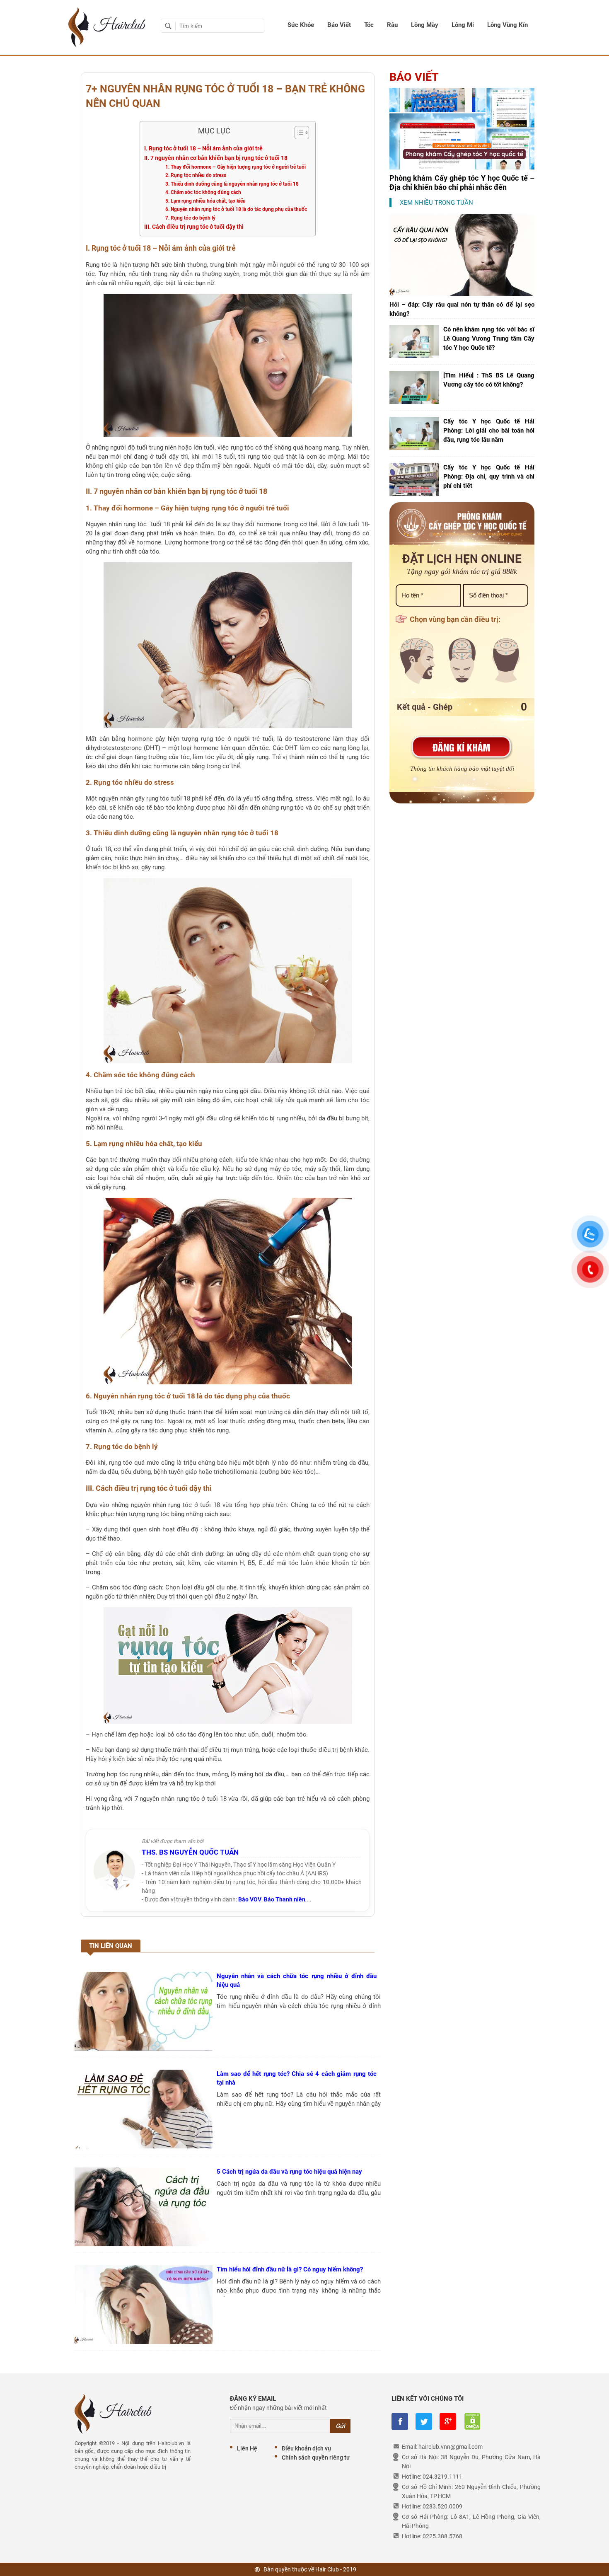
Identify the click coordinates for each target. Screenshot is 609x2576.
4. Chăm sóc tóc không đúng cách (203, 192)
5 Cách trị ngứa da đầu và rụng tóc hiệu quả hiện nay (289, 2172)
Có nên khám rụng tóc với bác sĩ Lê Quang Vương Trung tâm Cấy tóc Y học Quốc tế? (489, 339)
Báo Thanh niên (285, 1899)
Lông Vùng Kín (508, 25)
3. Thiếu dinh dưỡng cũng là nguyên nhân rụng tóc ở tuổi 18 (232, 184)
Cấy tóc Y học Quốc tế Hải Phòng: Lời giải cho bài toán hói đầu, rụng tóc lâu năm (489, 431)
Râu (392, 25)
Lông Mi (463, 25)
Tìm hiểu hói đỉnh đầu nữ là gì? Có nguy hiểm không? (290, 2269)
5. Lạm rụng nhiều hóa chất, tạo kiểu (205, 201)
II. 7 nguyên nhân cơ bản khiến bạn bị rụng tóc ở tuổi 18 (216, 158)
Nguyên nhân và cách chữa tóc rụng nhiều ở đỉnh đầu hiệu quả (297, 1980)
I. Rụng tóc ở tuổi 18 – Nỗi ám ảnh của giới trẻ (203, 148)
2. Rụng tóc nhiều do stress (196, 175)
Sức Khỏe (301, 25)
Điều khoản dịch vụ (306, 2448)
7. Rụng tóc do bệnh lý (190, 218)
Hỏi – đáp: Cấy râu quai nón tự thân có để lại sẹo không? (462, 309)
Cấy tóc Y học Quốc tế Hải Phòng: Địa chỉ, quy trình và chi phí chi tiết (489, 476)
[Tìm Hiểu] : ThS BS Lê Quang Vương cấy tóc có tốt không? (489, 380)
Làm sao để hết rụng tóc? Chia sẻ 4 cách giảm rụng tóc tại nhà (297, 2078)
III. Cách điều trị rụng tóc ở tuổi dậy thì (194, 227)
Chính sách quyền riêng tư (316, 2457)
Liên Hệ (247, 2448)
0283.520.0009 (442, 2506)
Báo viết (339, 25)
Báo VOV (250, 1899)
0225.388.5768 (442, 2536)
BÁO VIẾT (414, 77)
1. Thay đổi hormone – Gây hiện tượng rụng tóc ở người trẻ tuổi (236, 167)
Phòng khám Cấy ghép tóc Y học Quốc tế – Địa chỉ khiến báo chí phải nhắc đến (462, 183)
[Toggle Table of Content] (298, 133)
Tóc (369, 25)
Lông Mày (425, 25)
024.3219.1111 (442, 2477)
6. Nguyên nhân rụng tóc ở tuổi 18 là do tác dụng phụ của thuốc (236, 209)
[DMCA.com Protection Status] (472, 2421)
